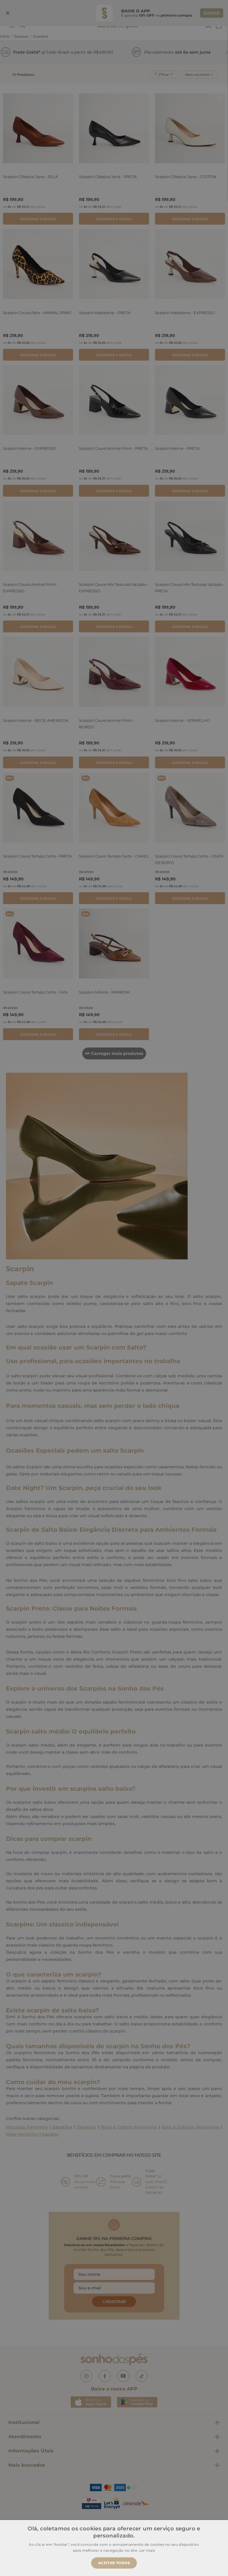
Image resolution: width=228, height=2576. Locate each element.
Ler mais (147, 2550)
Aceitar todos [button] (114, 2563)
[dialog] (114, 1288)
